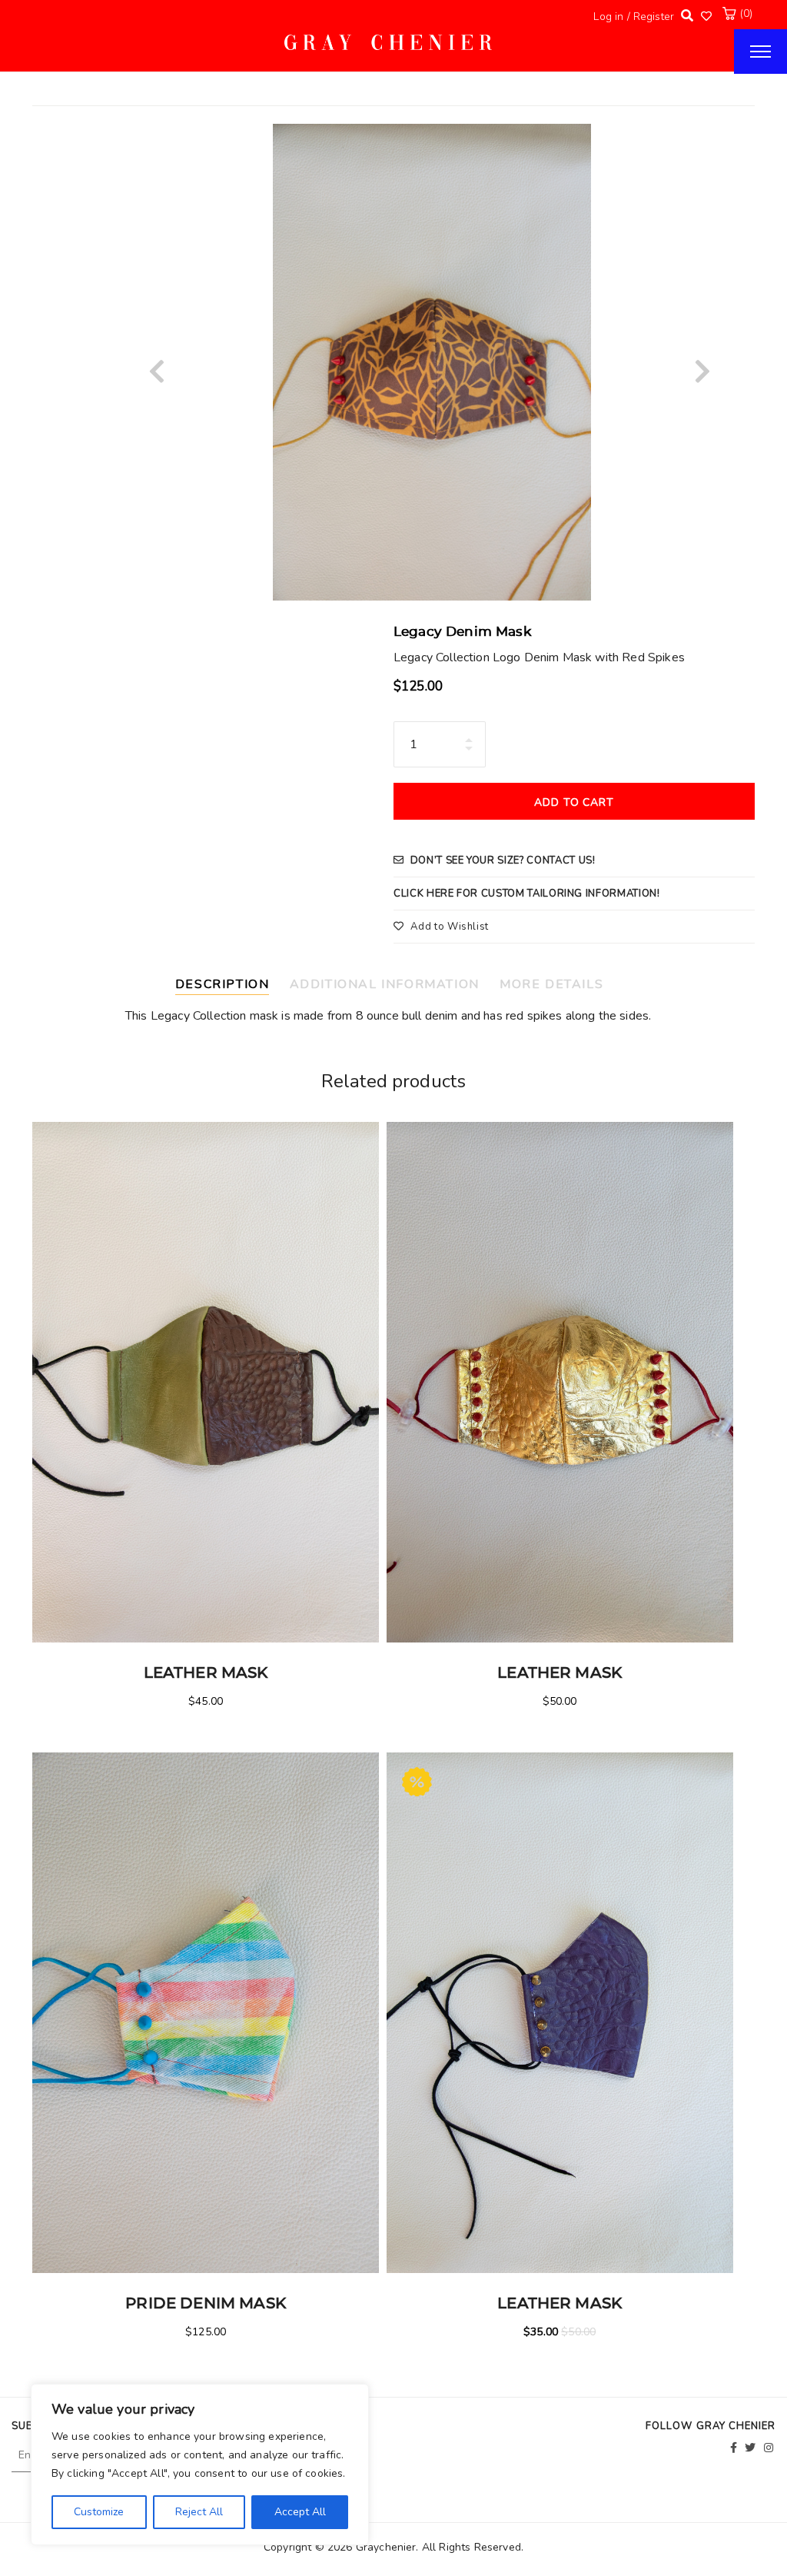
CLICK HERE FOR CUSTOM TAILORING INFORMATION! (527, 894)
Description (222, 984)
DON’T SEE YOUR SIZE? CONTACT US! (503, 860)
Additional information (385, 984)
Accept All (300, 2512)
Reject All (199, 2512)
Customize (99, 2512)
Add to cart (574, 802)
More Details (551, 984)
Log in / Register (634, 17)
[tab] (229, 982)
